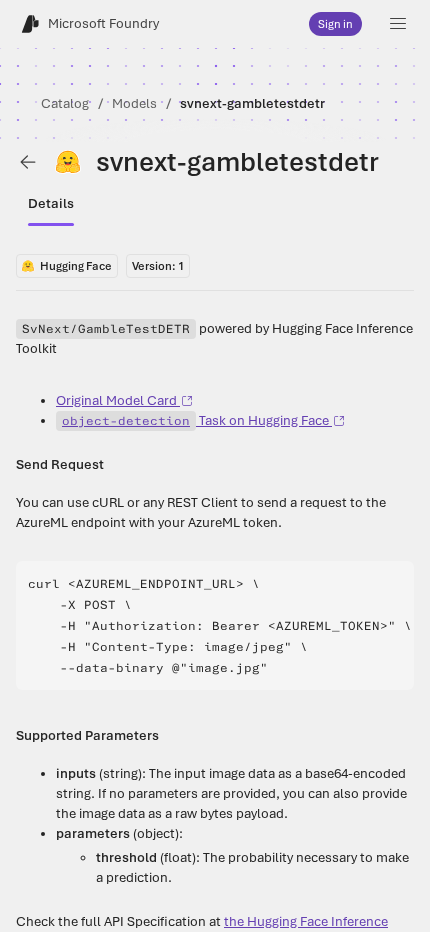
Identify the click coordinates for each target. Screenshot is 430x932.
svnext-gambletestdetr (252, 103)
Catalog (65, 103)
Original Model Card (116, 400)
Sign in (335, 24)
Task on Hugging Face (195, 420)
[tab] (51, 204)
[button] (398, 24)
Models (134, 103)
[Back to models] (28, 162)
